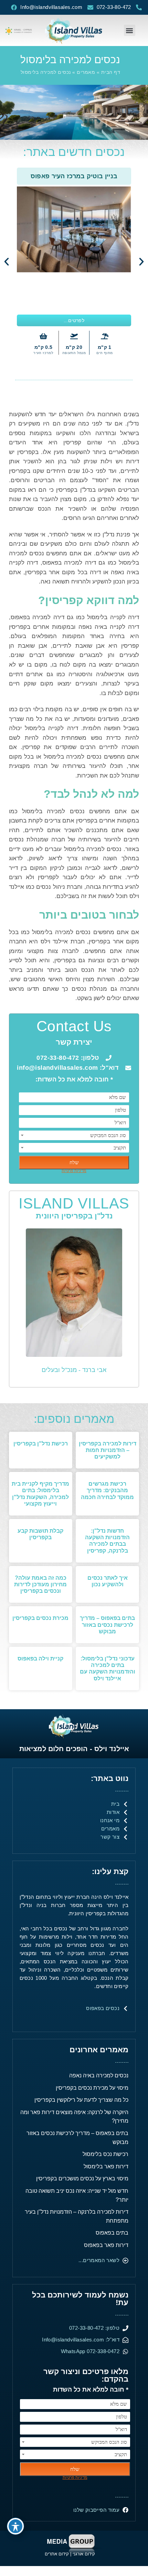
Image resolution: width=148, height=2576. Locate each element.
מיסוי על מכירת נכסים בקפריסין (92, 2088)
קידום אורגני (84, 2554)
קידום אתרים (57, 2554)
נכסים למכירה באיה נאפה (99, 2075)
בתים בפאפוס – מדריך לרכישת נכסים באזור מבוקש (107, 1625)
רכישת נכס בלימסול (105, 2154)
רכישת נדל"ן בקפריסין (41, 1444)
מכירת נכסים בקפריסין (40, 1618)
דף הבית (111, 72)
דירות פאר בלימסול (106, 2166)
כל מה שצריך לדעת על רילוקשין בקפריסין (81, 2100)
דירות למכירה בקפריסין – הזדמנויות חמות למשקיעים (108, 1450)
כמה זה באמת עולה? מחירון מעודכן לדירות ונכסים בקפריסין (40, 1584)
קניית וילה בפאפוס (40, 1659)
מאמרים (86, 72)
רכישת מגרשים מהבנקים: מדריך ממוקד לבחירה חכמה (107, 1490)
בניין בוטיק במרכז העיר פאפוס (74, 176)
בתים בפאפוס (112, 2233)
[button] (130, 30)
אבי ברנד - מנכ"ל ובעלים (74, 1370)
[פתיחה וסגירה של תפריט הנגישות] (15, 2526)
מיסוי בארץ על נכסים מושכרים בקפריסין (82, 2178)
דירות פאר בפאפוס (106, 2245)
